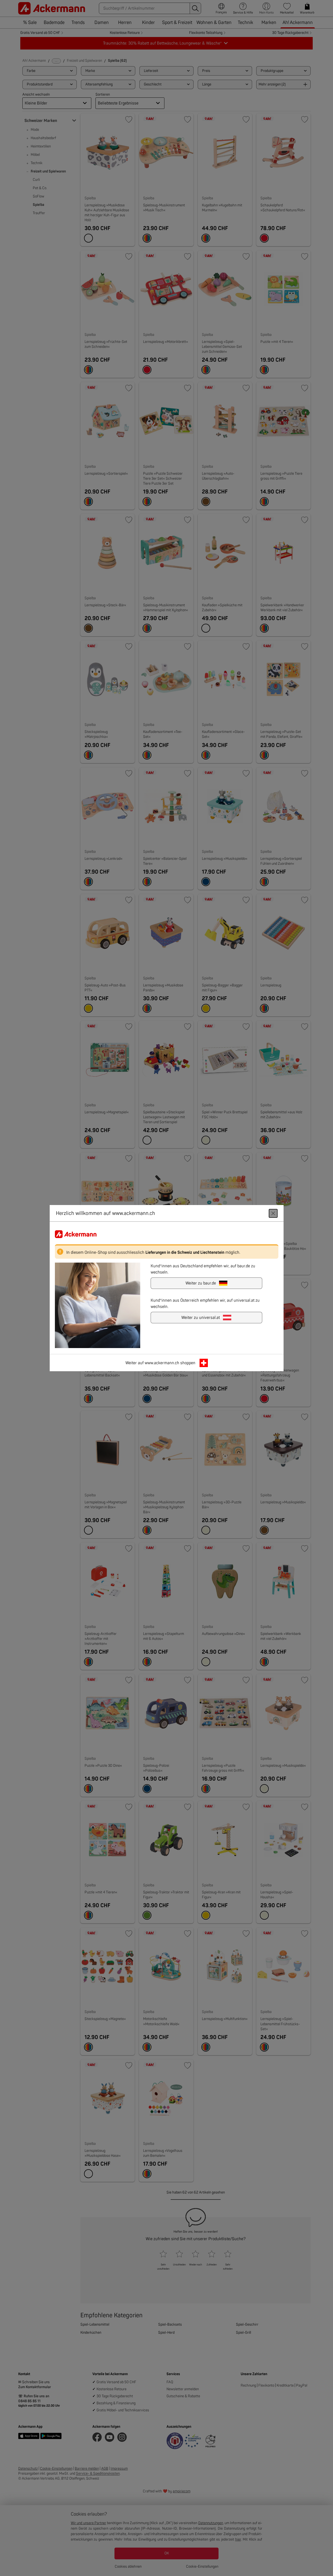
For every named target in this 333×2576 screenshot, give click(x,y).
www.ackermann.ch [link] (162, 1363)
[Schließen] (273, 1213)
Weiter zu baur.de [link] (201, 1283)
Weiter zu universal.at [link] (201, 1317)
